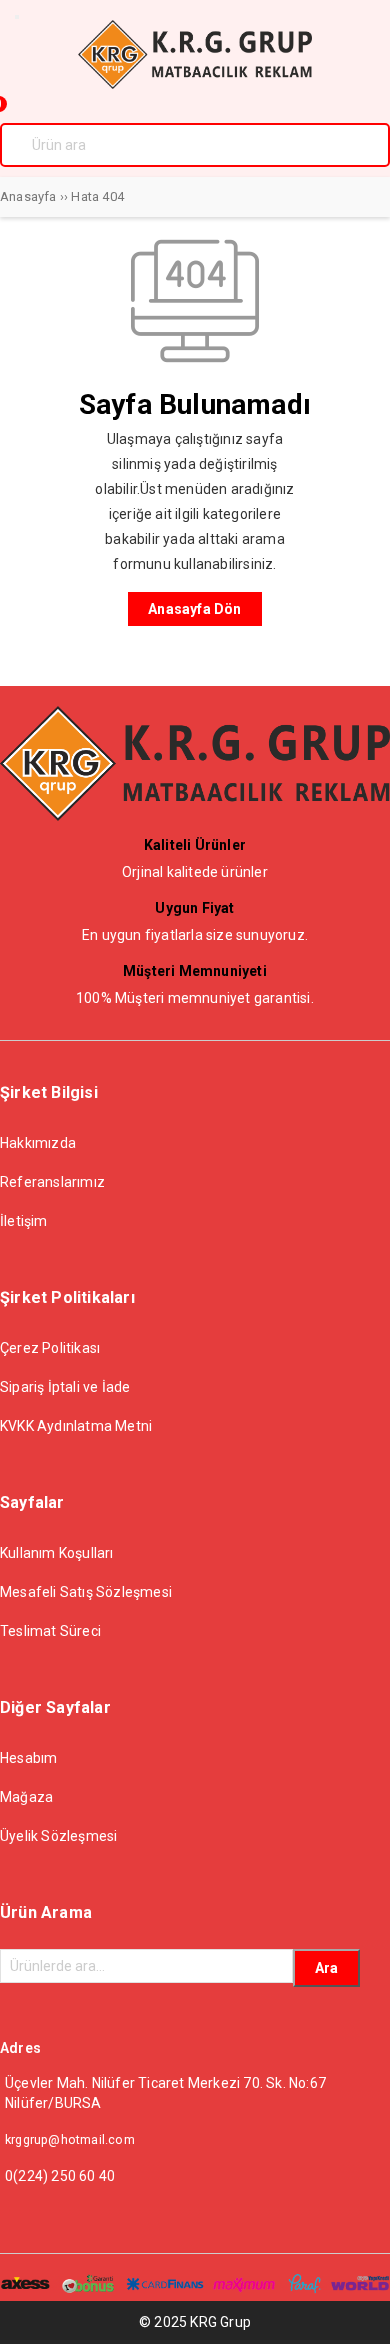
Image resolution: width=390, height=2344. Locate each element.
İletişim (24, 1221)
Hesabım (28, 1758)
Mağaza (26, 1797)
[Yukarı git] (355, 2309)
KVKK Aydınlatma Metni (76, 1426)
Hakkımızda (38, 1143)
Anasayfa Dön (194, 609)
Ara (326, 1968)
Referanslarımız (52, 1182)
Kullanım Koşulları (57, 1553)
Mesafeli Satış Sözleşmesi (86, 1592)
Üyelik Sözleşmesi (58, 1836)
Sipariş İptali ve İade (65, 1387)
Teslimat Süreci (50, 1631)
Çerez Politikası (50, 1348)
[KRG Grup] (195, 84)
